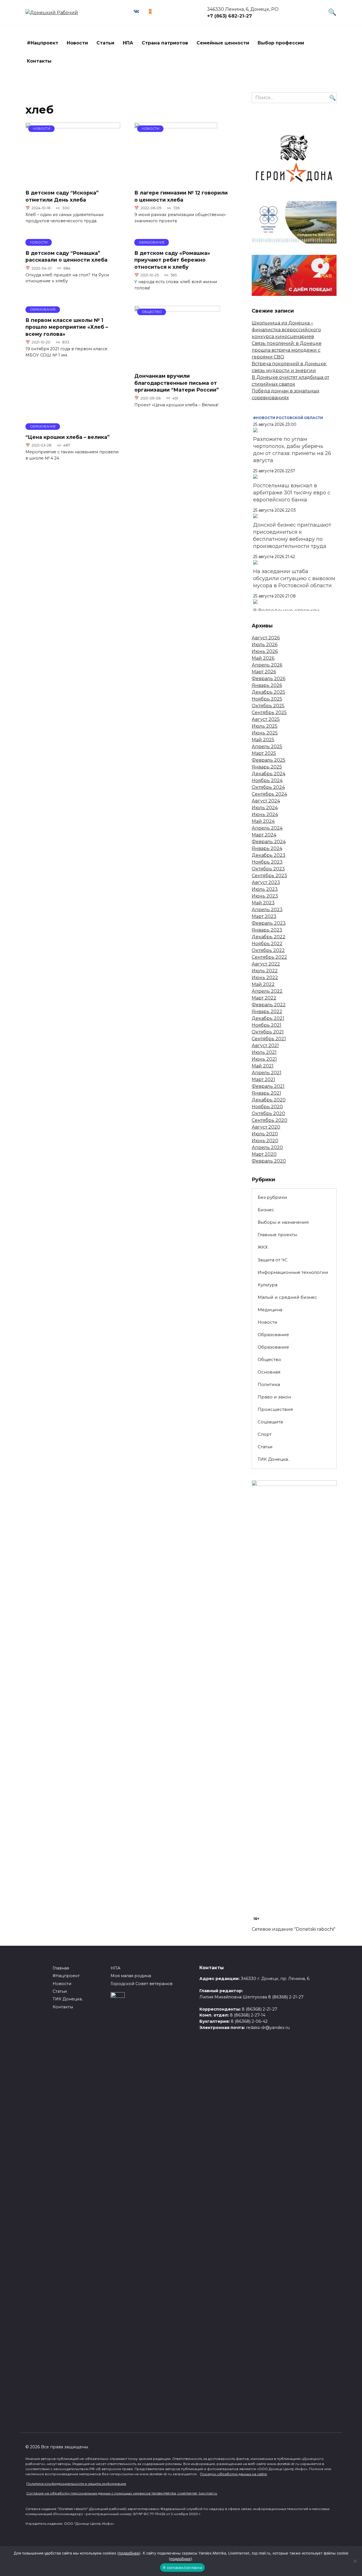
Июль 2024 (265, 808)
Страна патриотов (165, 43)
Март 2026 (264, 672)
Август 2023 (266, 882)
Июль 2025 (265, 726)
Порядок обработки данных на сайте (233, 2474)
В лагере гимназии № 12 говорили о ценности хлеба (181, 196)
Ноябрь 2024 (267, 780)
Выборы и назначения (283, 1222)
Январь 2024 (267, 848)
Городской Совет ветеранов (142, 1984)
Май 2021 (263, 1066)
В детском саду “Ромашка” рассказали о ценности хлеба (66, 256)
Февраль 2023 (269, 923)
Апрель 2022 (267, 991)
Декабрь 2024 (269, 774)
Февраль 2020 (269, 1161)
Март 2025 (264, 753)
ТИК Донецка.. (274, 1459)
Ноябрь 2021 (267, 1025)
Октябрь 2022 (268, 950)
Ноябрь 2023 (267, 862)
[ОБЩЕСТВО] (177, 365)
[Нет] (355, 2561)
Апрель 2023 (267, 910)
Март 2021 (263, 1079)
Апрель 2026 (267, 665)
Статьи (105, 43)
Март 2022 (264, 998)
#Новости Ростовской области (288, 418)
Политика (269, 1384)
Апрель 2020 (267, 1147)
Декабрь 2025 (268, 692)
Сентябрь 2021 (269, 1039)
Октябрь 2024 (268, 787)
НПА (128, 43)
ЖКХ (263, 1247)
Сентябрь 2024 (269, 794)
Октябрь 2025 (268, 706)
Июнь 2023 (265, 896)
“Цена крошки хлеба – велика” (67, 437)
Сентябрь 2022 (269, 957)
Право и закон (274, 1397)
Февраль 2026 (269, 679)
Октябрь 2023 (268, 869)
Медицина (270, 1310)
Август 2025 (266, 719)
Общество (269, 1359)
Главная (61, 1968)
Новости (77, 43)
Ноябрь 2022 (267, 944)
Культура (268, 1285)
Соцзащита (270, 1422)
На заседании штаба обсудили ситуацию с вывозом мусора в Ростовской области (294, 578)
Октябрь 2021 (268, 1032)
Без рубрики (272, 1197)
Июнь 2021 (264, 1059)
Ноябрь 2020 (267, 1107)
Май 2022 (263, 984)
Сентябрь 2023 (269, 876)
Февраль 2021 (268, 1086)
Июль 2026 (265, 645)
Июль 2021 (264, 1052)
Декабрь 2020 (269, 1100)
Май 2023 (263, 903)
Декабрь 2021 (268, 1018)
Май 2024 (263, 821)
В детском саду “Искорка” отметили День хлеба (62, 196)
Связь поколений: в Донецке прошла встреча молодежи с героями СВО (287, 350)
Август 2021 (265, 1045)
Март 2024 (264, 835)
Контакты (39, 61)
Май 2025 (263, 740)
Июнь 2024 (265, 814)
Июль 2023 (265, 889)
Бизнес (266, 1210)
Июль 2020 (265, 1134)
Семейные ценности (223, 43)
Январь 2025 (267, 767)
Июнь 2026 (265, 651)
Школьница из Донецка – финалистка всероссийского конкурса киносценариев (286, 330)
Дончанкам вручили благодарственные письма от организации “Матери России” (176, 383)
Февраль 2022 (269, 1005)
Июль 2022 (265, 971)
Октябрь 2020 (268, 1113)
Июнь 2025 (265, 733)
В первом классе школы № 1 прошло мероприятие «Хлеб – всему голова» (67, 327)
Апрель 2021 (267, 1073)
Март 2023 (264, 916)
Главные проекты (277, 1235)
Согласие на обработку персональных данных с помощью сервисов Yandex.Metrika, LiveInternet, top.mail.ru (122, 2493)
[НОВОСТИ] (73, 181)
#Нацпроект (43, 43)
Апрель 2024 (267, 828)
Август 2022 (266, 964)
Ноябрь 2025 (267, 699)
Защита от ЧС (273, 1260)
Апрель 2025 (267, 746)
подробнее (129, 2553)
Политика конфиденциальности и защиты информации (76, 2484)
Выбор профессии (281, 43)
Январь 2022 (267, 1012)
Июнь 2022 (265, 978)
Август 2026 (266, 638)
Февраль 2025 (269, 760)
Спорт (265, 1434)
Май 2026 (263, 658)
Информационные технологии (293, 1272)
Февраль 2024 (269, 842)
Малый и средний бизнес (287, 1297)
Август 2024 (266, 801)
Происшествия (275, 1409)
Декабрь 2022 (269, 937)
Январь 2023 (267, 930)
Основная (269, 1372)
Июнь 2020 (265, 1141)
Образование (273, 1335)
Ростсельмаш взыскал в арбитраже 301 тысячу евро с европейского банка (292, 493)
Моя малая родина (131, 1976)
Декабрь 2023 (269, 855)
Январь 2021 (266, 1093)
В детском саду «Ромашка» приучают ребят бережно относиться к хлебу (172, 260)
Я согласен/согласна (182, 2568)
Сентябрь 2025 (269, 713)
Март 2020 (264, 1154)
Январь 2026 (267, 685)
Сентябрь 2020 (270, 1120)
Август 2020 (266, 1127)
